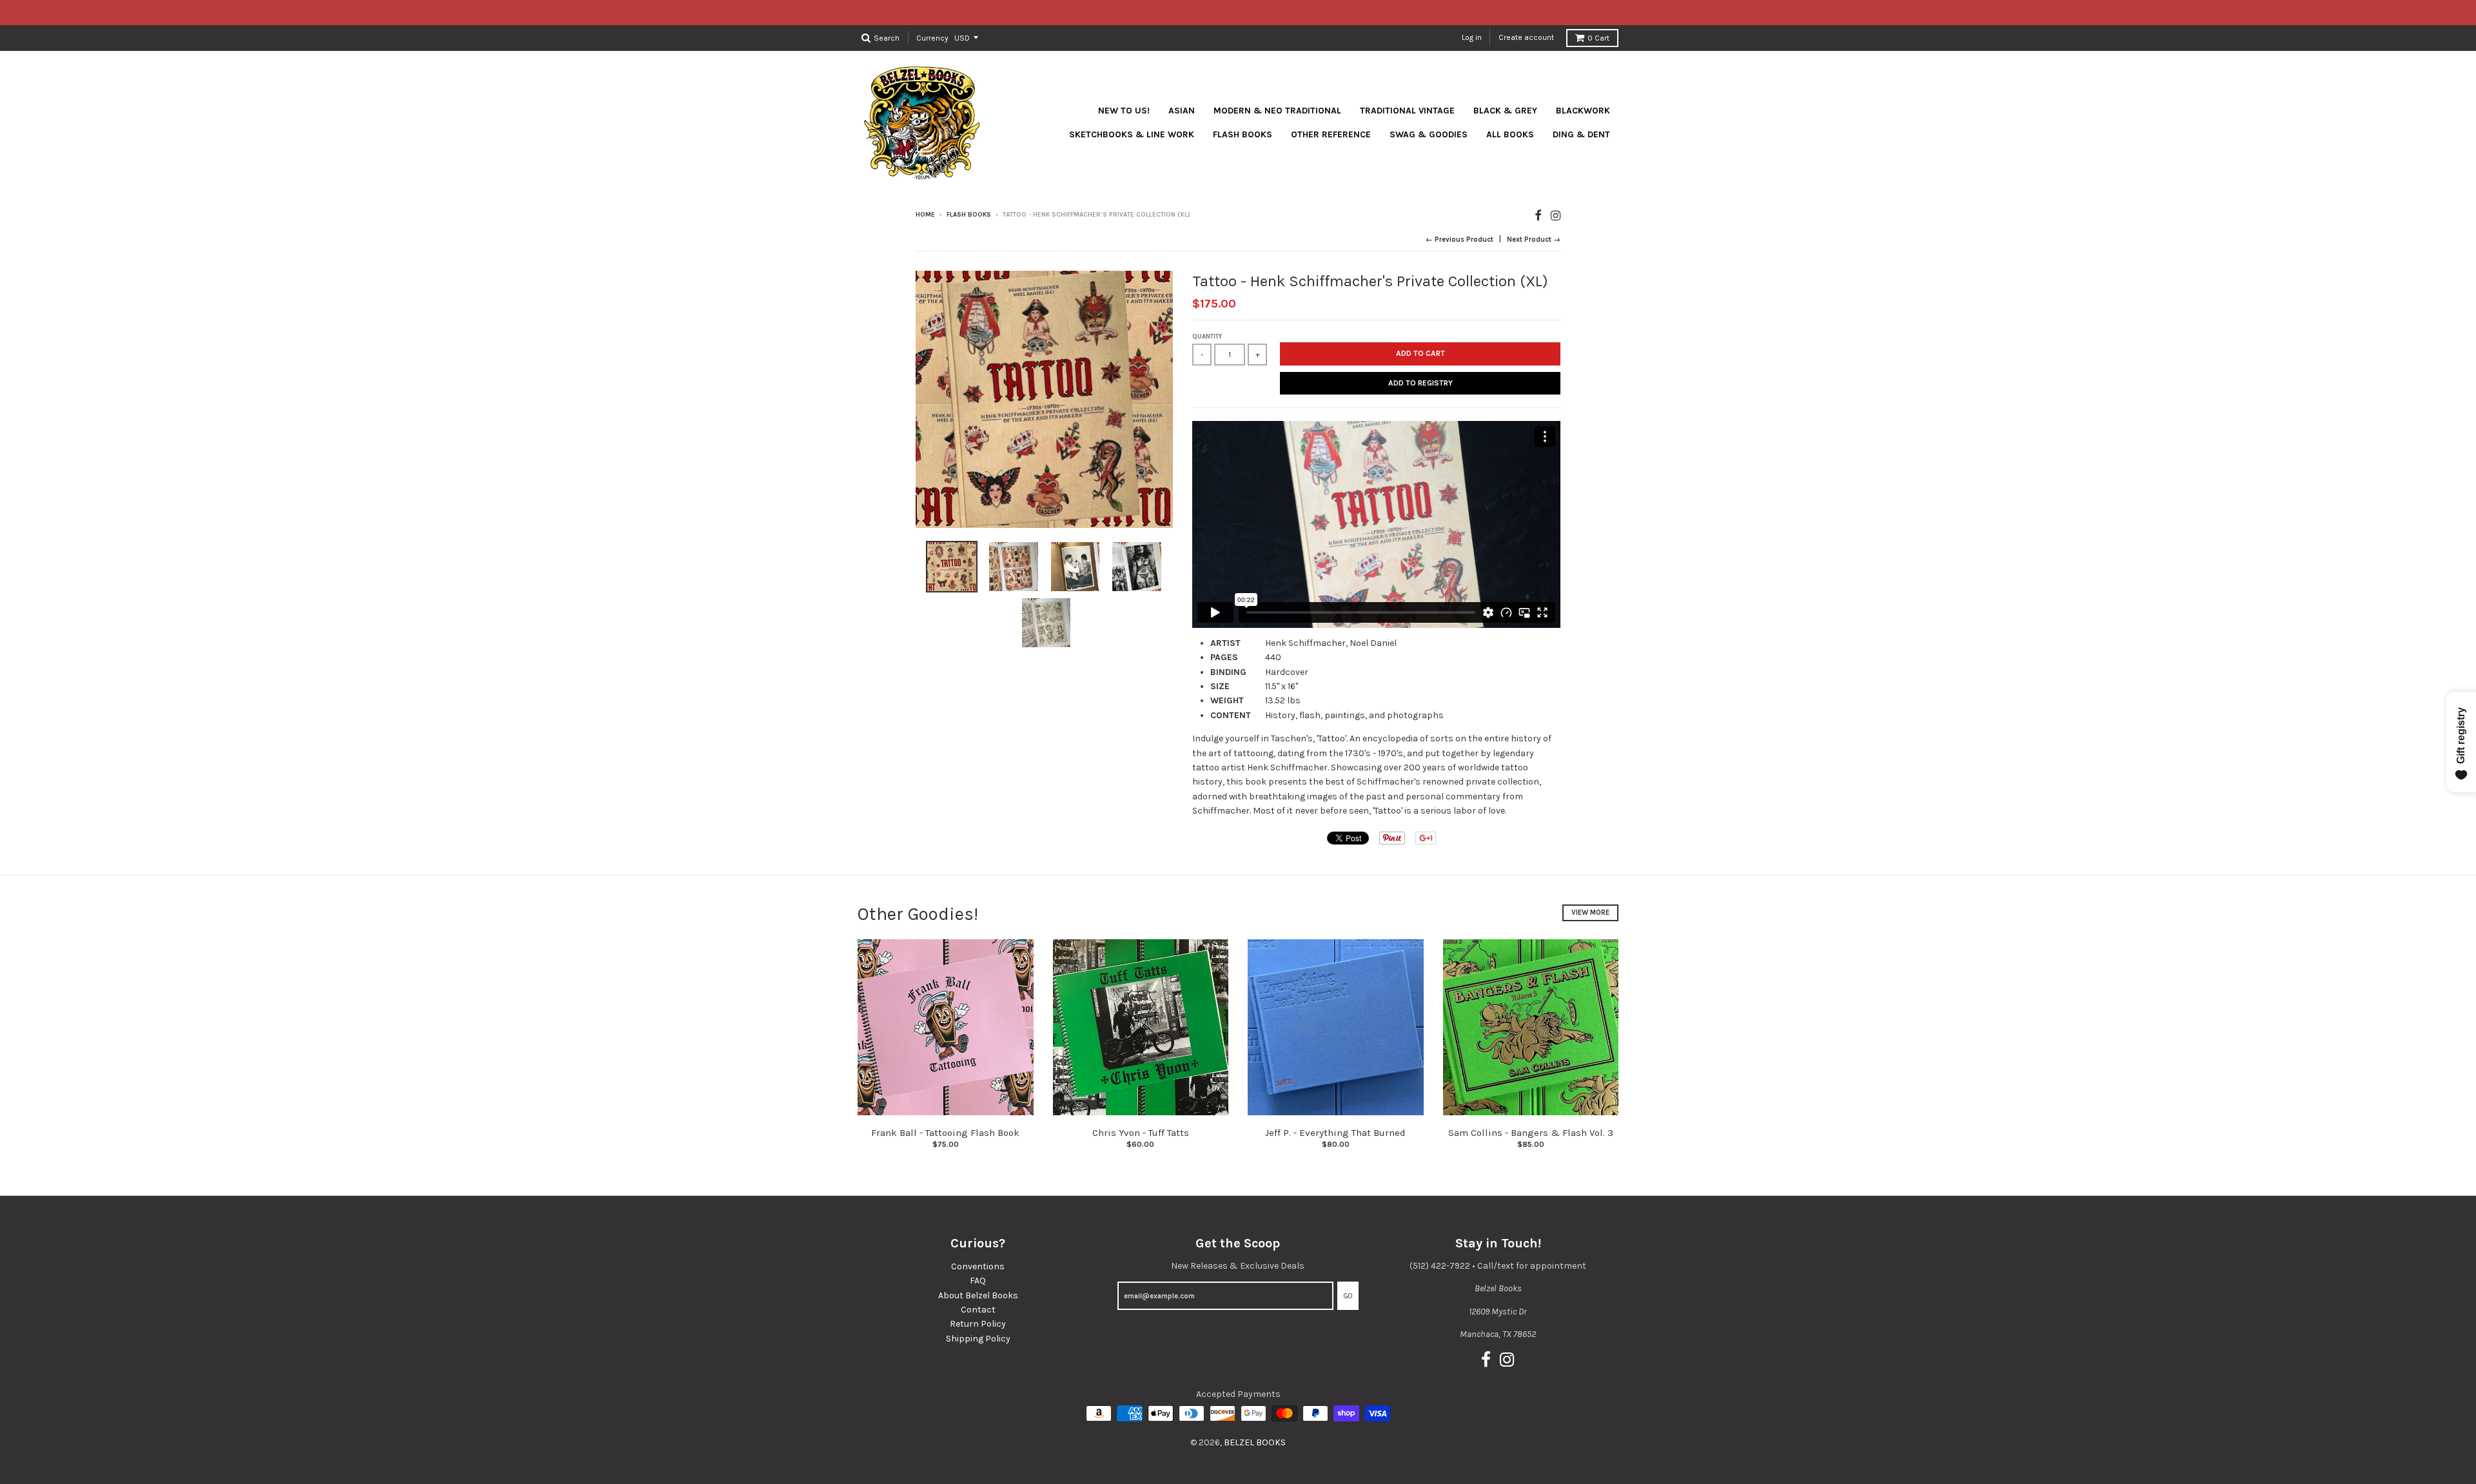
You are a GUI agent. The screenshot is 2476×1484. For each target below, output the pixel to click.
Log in (1472, 37)
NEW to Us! (1124, 111)
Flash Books (1243, 134)
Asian (1182, 111)
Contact (978, 1310)
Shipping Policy (978, 1339)
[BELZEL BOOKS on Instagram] (1556, 216)
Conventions (978, 1266)
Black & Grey (1505, 111)
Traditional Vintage (1407, 111)
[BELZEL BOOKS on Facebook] (1538, 216)
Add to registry (1420, 383)
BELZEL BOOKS (1255, 1442)
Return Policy (978, 1324)
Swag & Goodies (1429, 134)
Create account (1526, 37)
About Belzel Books (978, 1295)
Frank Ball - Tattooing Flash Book (945, 1133)
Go (1348, 1296)
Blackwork (1583, 111)
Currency (932, 37)
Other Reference (1331, 134)
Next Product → (1534, 239)
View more (1590, 913)
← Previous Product (1459, 239)
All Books (1510, 134)
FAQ (978, 1281)
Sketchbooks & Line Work (1132, 134)
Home (925, 215)
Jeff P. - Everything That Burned (1335, 1133)
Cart (1598, 38)
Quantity (1207, 337)
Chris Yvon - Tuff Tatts (1141, 1133)
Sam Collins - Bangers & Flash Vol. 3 (1531, 1133)
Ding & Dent (1581, 134)
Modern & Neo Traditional (1277, 111)
